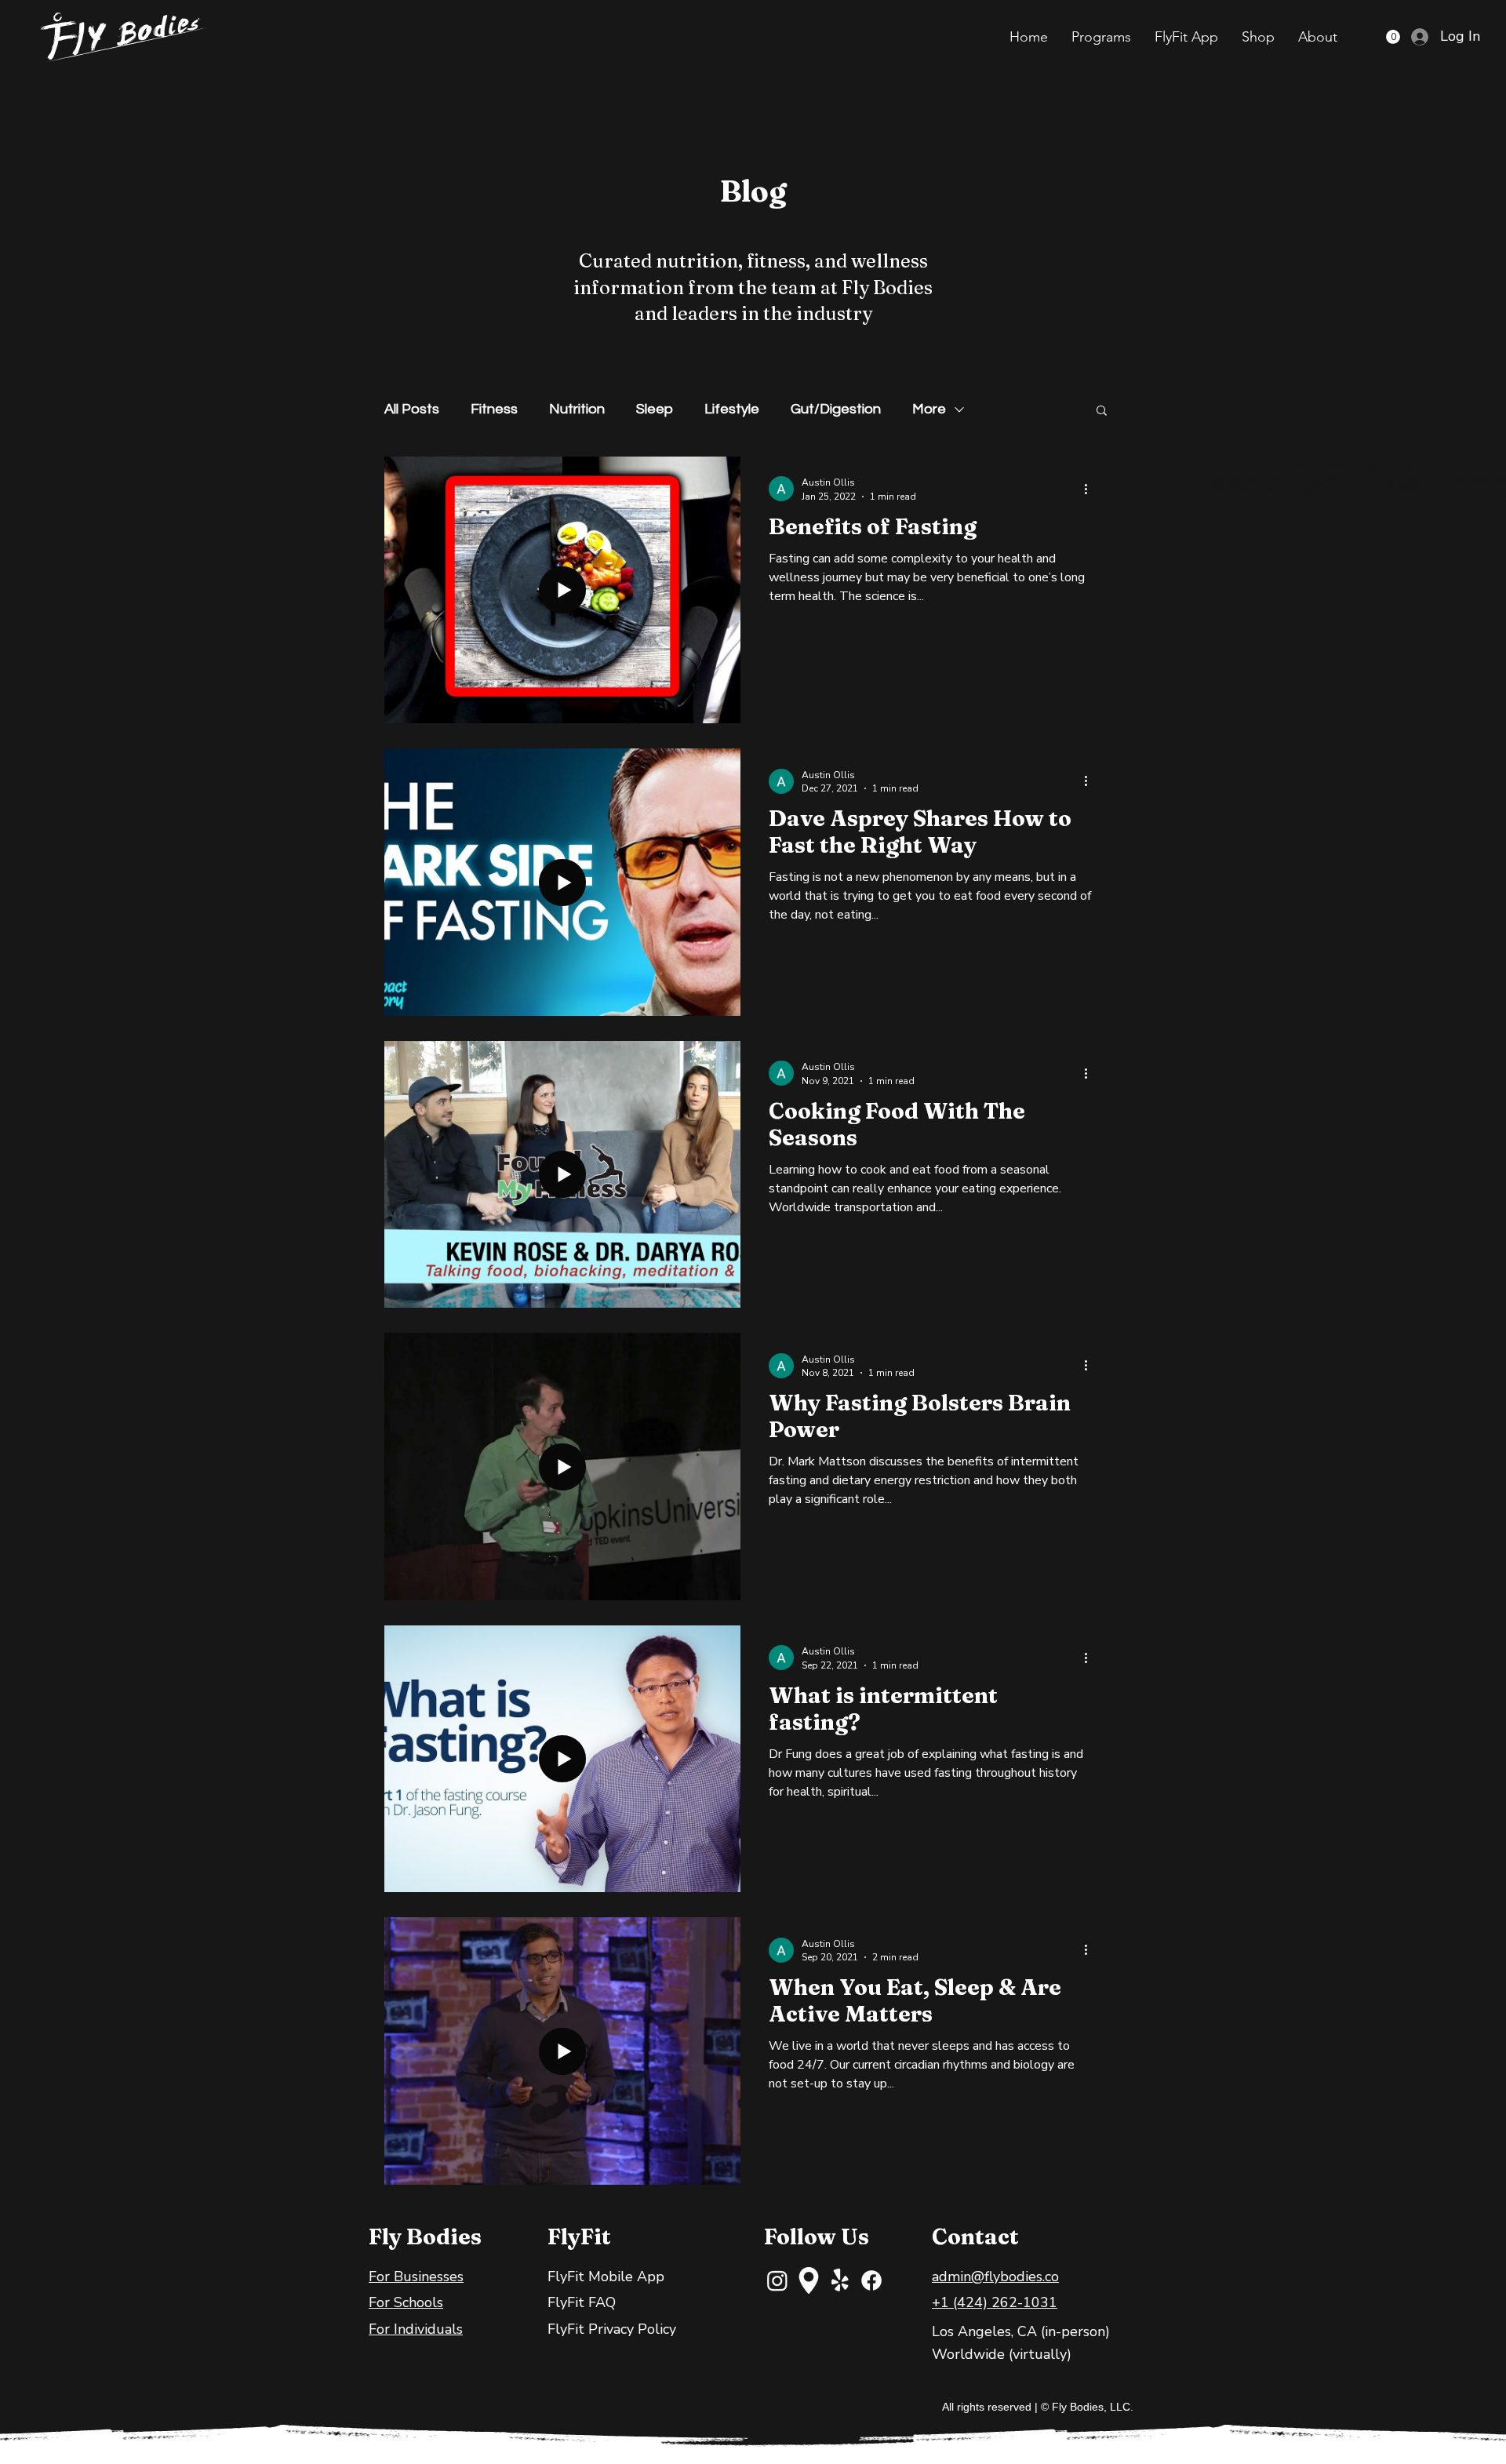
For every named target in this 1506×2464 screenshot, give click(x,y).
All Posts (412, 409)
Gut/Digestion (836, 409)
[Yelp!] (840, 2280)
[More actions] (1091, 489)
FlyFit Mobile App (606, 2277)
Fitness (494, 409)
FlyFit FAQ (582, 2302)
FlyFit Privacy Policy (612, 2329)
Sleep (655, 409)
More (929, 409)
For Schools (406, 2302)
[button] (1101, 37)
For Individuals (416, 2329)
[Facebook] (871, 2280)
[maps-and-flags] (809, 2280)
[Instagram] (777, 2280)
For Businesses (416, 2277)
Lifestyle (732, 409)
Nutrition (577, 409)
